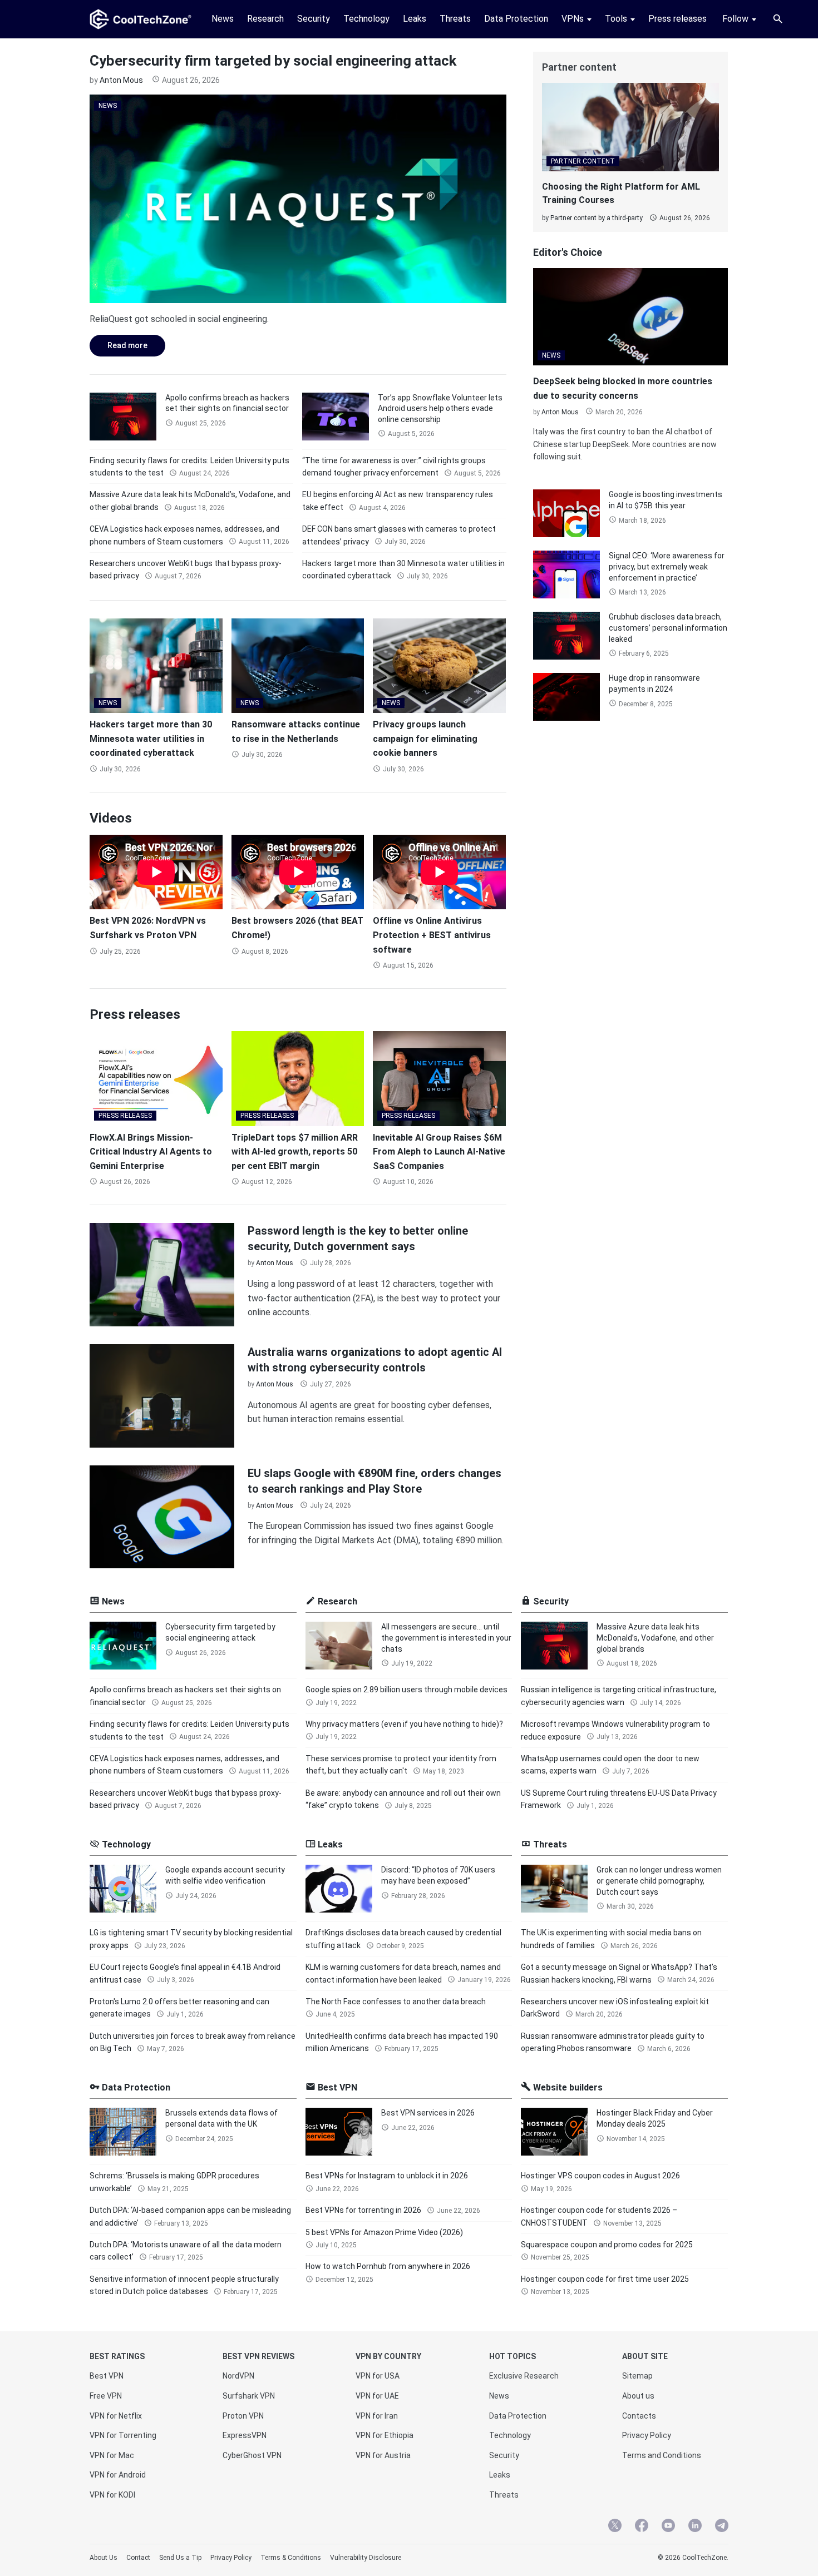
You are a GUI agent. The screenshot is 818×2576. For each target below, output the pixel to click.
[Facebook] (642, 2527)
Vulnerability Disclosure (366, 2558)
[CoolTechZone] (141, 19)
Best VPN (107, 2376)
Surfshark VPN (249, 2396)
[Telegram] (722, 2527)
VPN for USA (378, 2376)
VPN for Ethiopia (385, 2435)
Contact (138, 2558)
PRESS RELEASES (125, 1116)
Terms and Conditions (662, 2455)
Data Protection (516, 19)
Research (265, 19)
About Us (104, 2558)
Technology (366, 19)
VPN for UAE (377, 2396)
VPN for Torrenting (123, 2435)
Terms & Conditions (291, 2558)
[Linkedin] (695, 2527)
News (223, 19)
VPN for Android (118, 2475)
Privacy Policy (647, 2435)
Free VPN (106, 2396)
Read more (119, 345)
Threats (455, 19)
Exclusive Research (524, 2376)
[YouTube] (668, 2527)
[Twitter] (615, 2527)
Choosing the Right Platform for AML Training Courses (621, 193)
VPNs (573, 19)
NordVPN (238, 2376)
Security (314, 19)
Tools (616, 19)
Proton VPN (243, 2416)
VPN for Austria (383, 2455)
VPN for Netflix (116, 2416)
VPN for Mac (112, 2455)
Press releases (677, 19)
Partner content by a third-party (597, 218)
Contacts (639, 2416)
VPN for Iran (377, 2416)
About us (638, 2396)
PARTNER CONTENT (583, 161)
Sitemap (637, 2376)
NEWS (108, 106)
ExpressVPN (245, 2435)
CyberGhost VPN (252, 2455)
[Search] (778, 19)
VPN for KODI (112, 2495)
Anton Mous (121, 80)
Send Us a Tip (180, 2558)
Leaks (415, 19)
